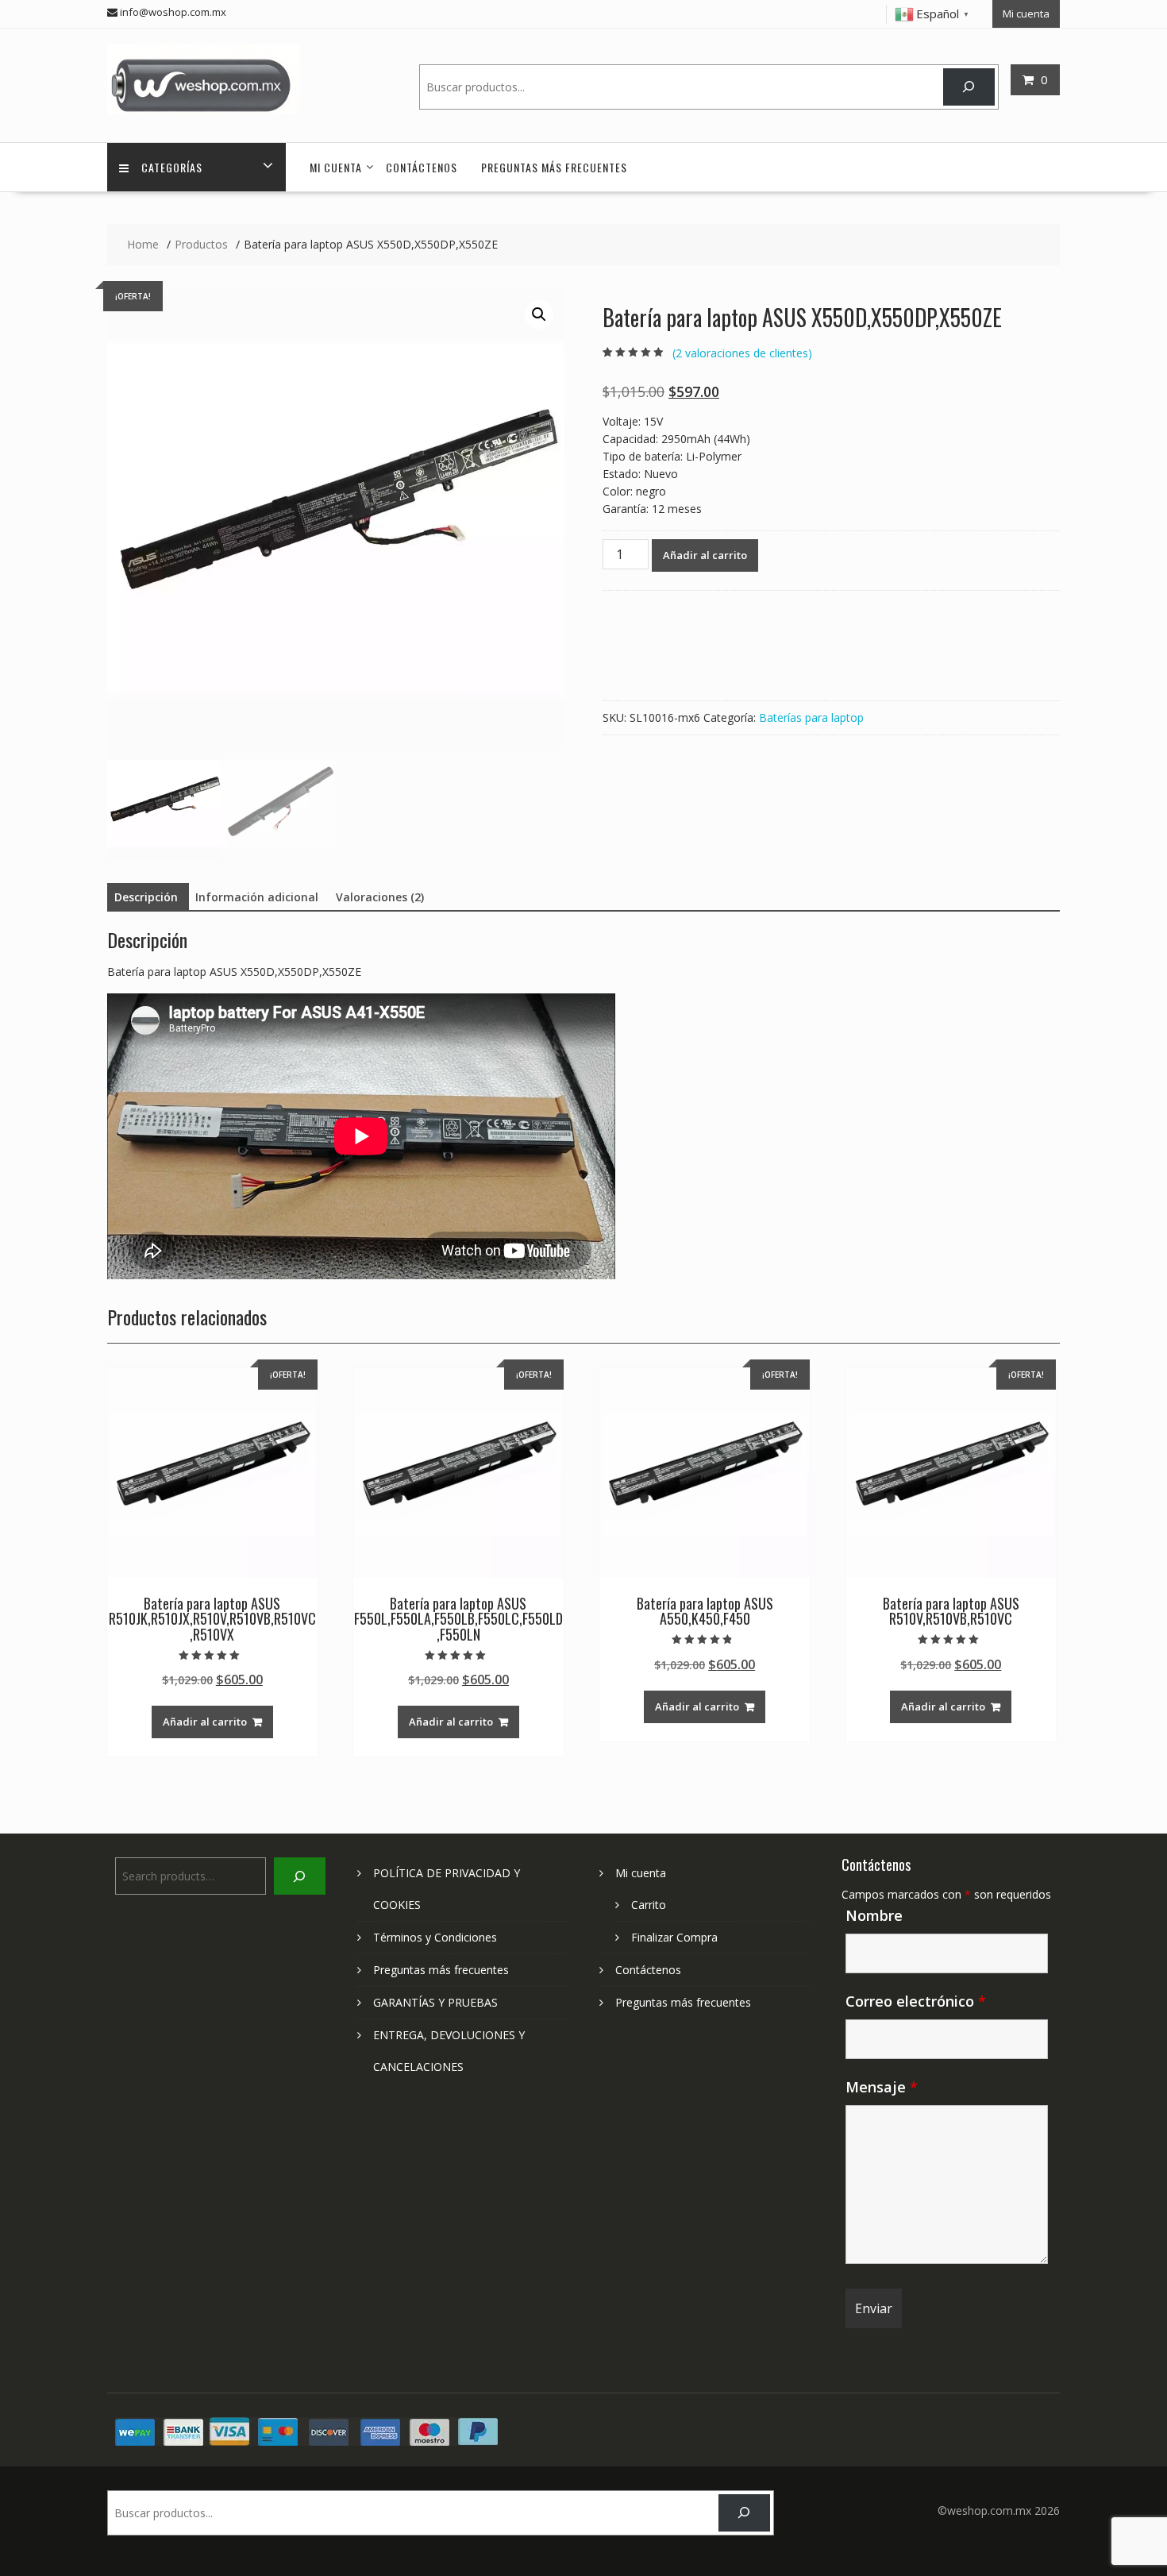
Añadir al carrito (705, 555)
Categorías (172, 167)
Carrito (649, 1905)
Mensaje (882, 2087)
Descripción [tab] (146, 897)
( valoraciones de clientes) (742, 353)
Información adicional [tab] (257, 897)
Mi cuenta (1026, 13)
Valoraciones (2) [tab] (380, 897)
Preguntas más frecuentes (554, 167)
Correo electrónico (916, 2001)
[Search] (969, 87)
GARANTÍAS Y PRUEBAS (435, 2002)
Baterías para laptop (811, 717)
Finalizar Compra (674, 1937)
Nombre (874, 1915)
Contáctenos (422, 167)
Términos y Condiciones (435, 1937)
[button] (539, 314)
